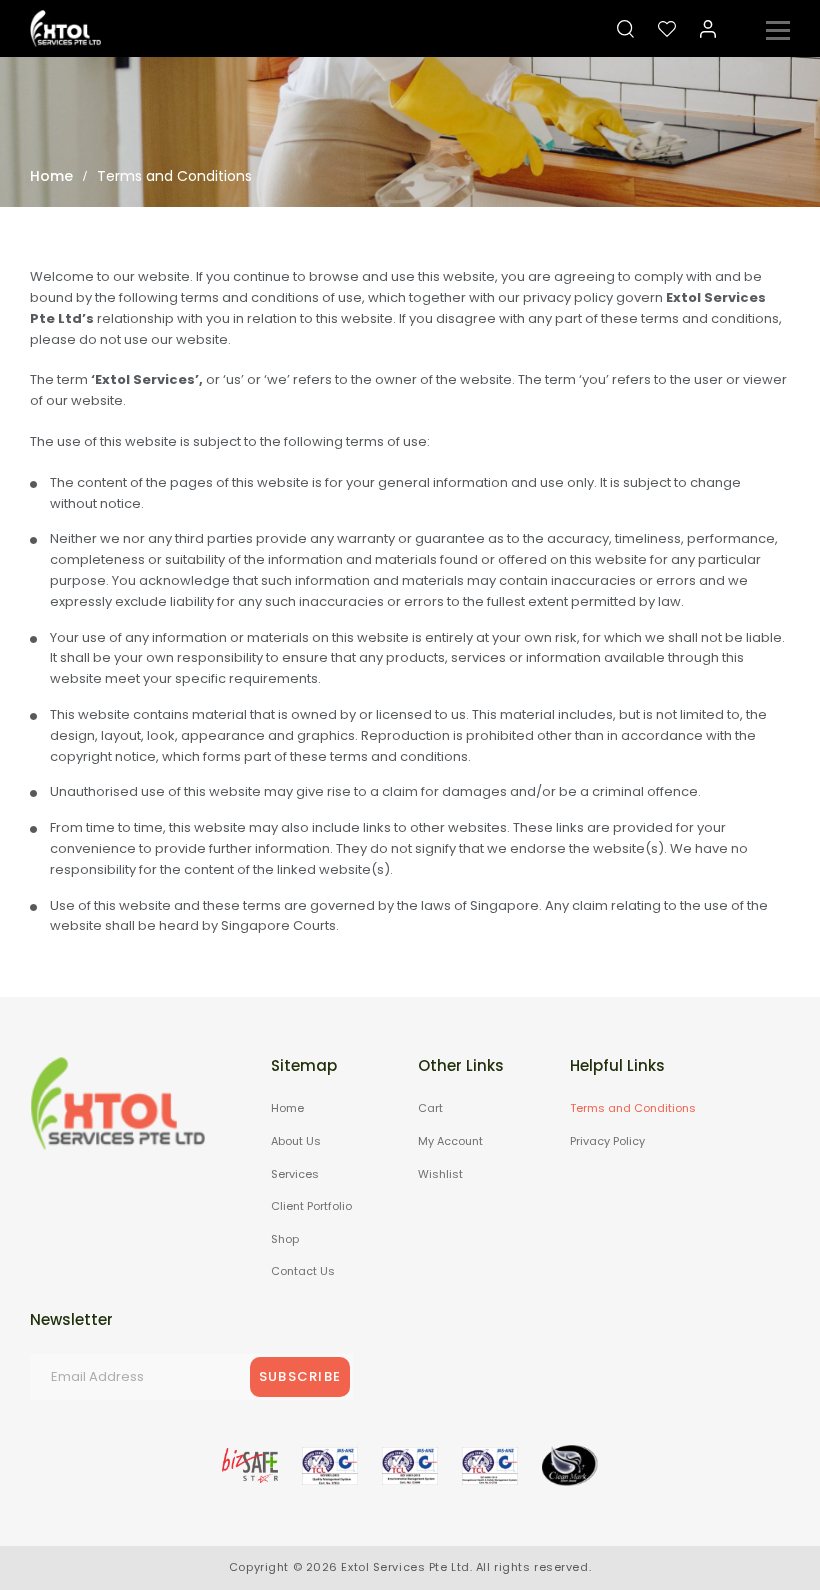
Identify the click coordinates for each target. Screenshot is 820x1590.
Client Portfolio (311, 1206)
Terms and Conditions (633, 1108)
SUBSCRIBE (300, 1376)
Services (295, 1174)
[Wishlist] (667, 29)
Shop (285, 1239)
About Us (296, 1141)
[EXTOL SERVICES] (65, 28)
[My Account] (708, 29)
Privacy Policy (607, 1141)
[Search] (625, 29)
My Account (450, 1141)
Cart (430, 1108)
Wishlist (440, 1174)
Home (287, 1108)
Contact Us (303, 1271)
